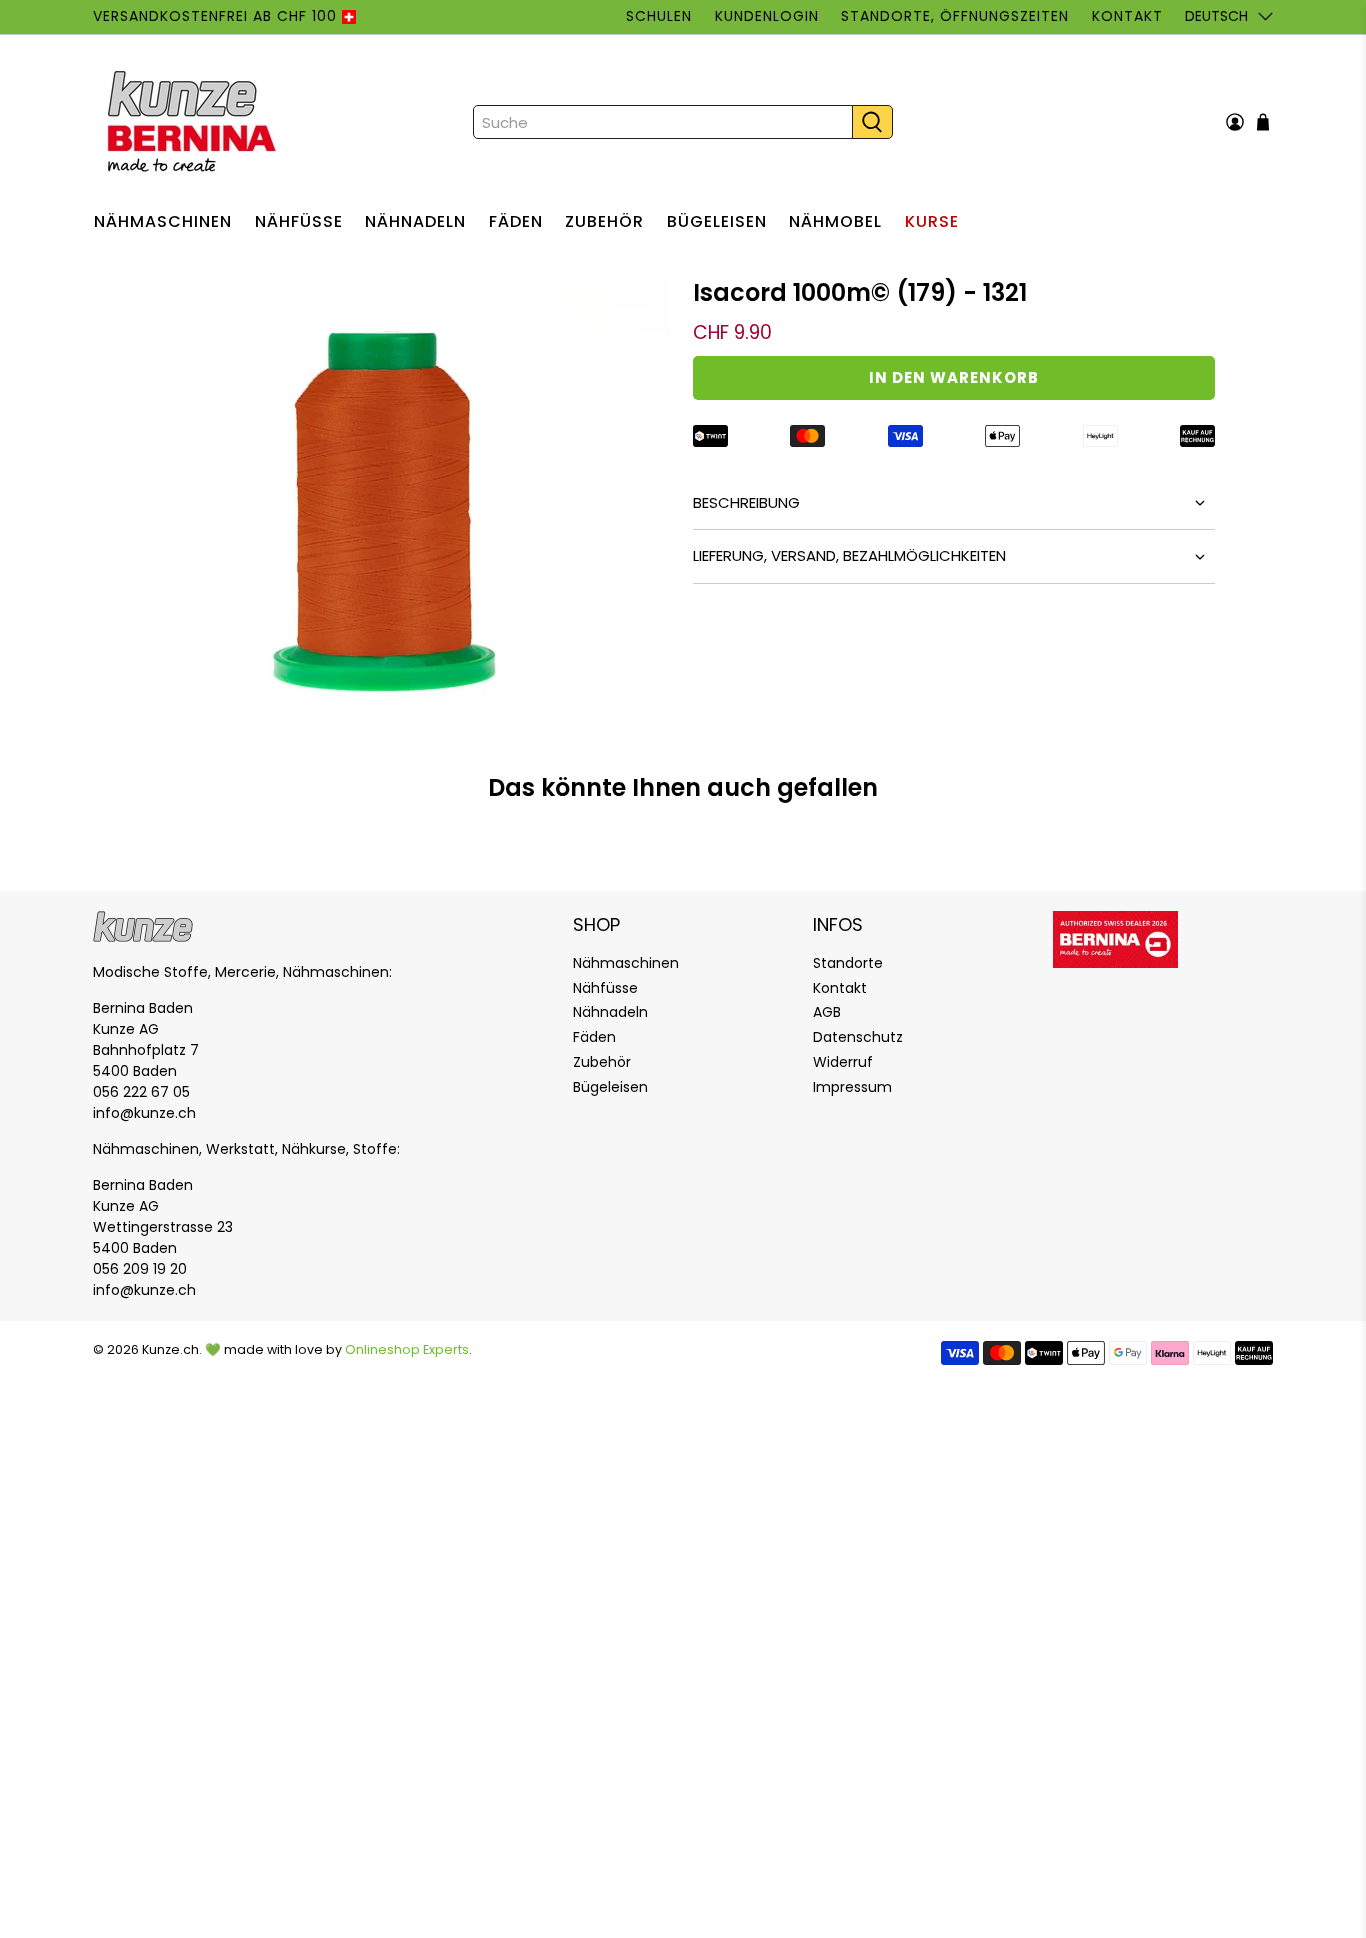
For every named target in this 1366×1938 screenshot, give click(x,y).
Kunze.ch (170, 1349)
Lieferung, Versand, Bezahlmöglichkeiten (849, 555)
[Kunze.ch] (194, 122)
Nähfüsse (299, 221)
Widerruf (843, 1062)
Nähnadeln (415, 221)
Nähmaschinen (163, 221)
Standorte (848, 963)
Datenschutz (858, 1037)
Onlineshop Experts (407, 1349)
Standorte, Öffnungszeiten (955, 16)
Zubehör (604, 221)
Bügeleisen (717, 221)
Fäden (516, 221)
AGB (827, 1012)
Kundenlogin (767, 16)
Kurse (932, 221)
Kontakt (1127, 16)
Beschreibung (746, 502)
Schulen (659, 16)
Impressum (852, 1087)
